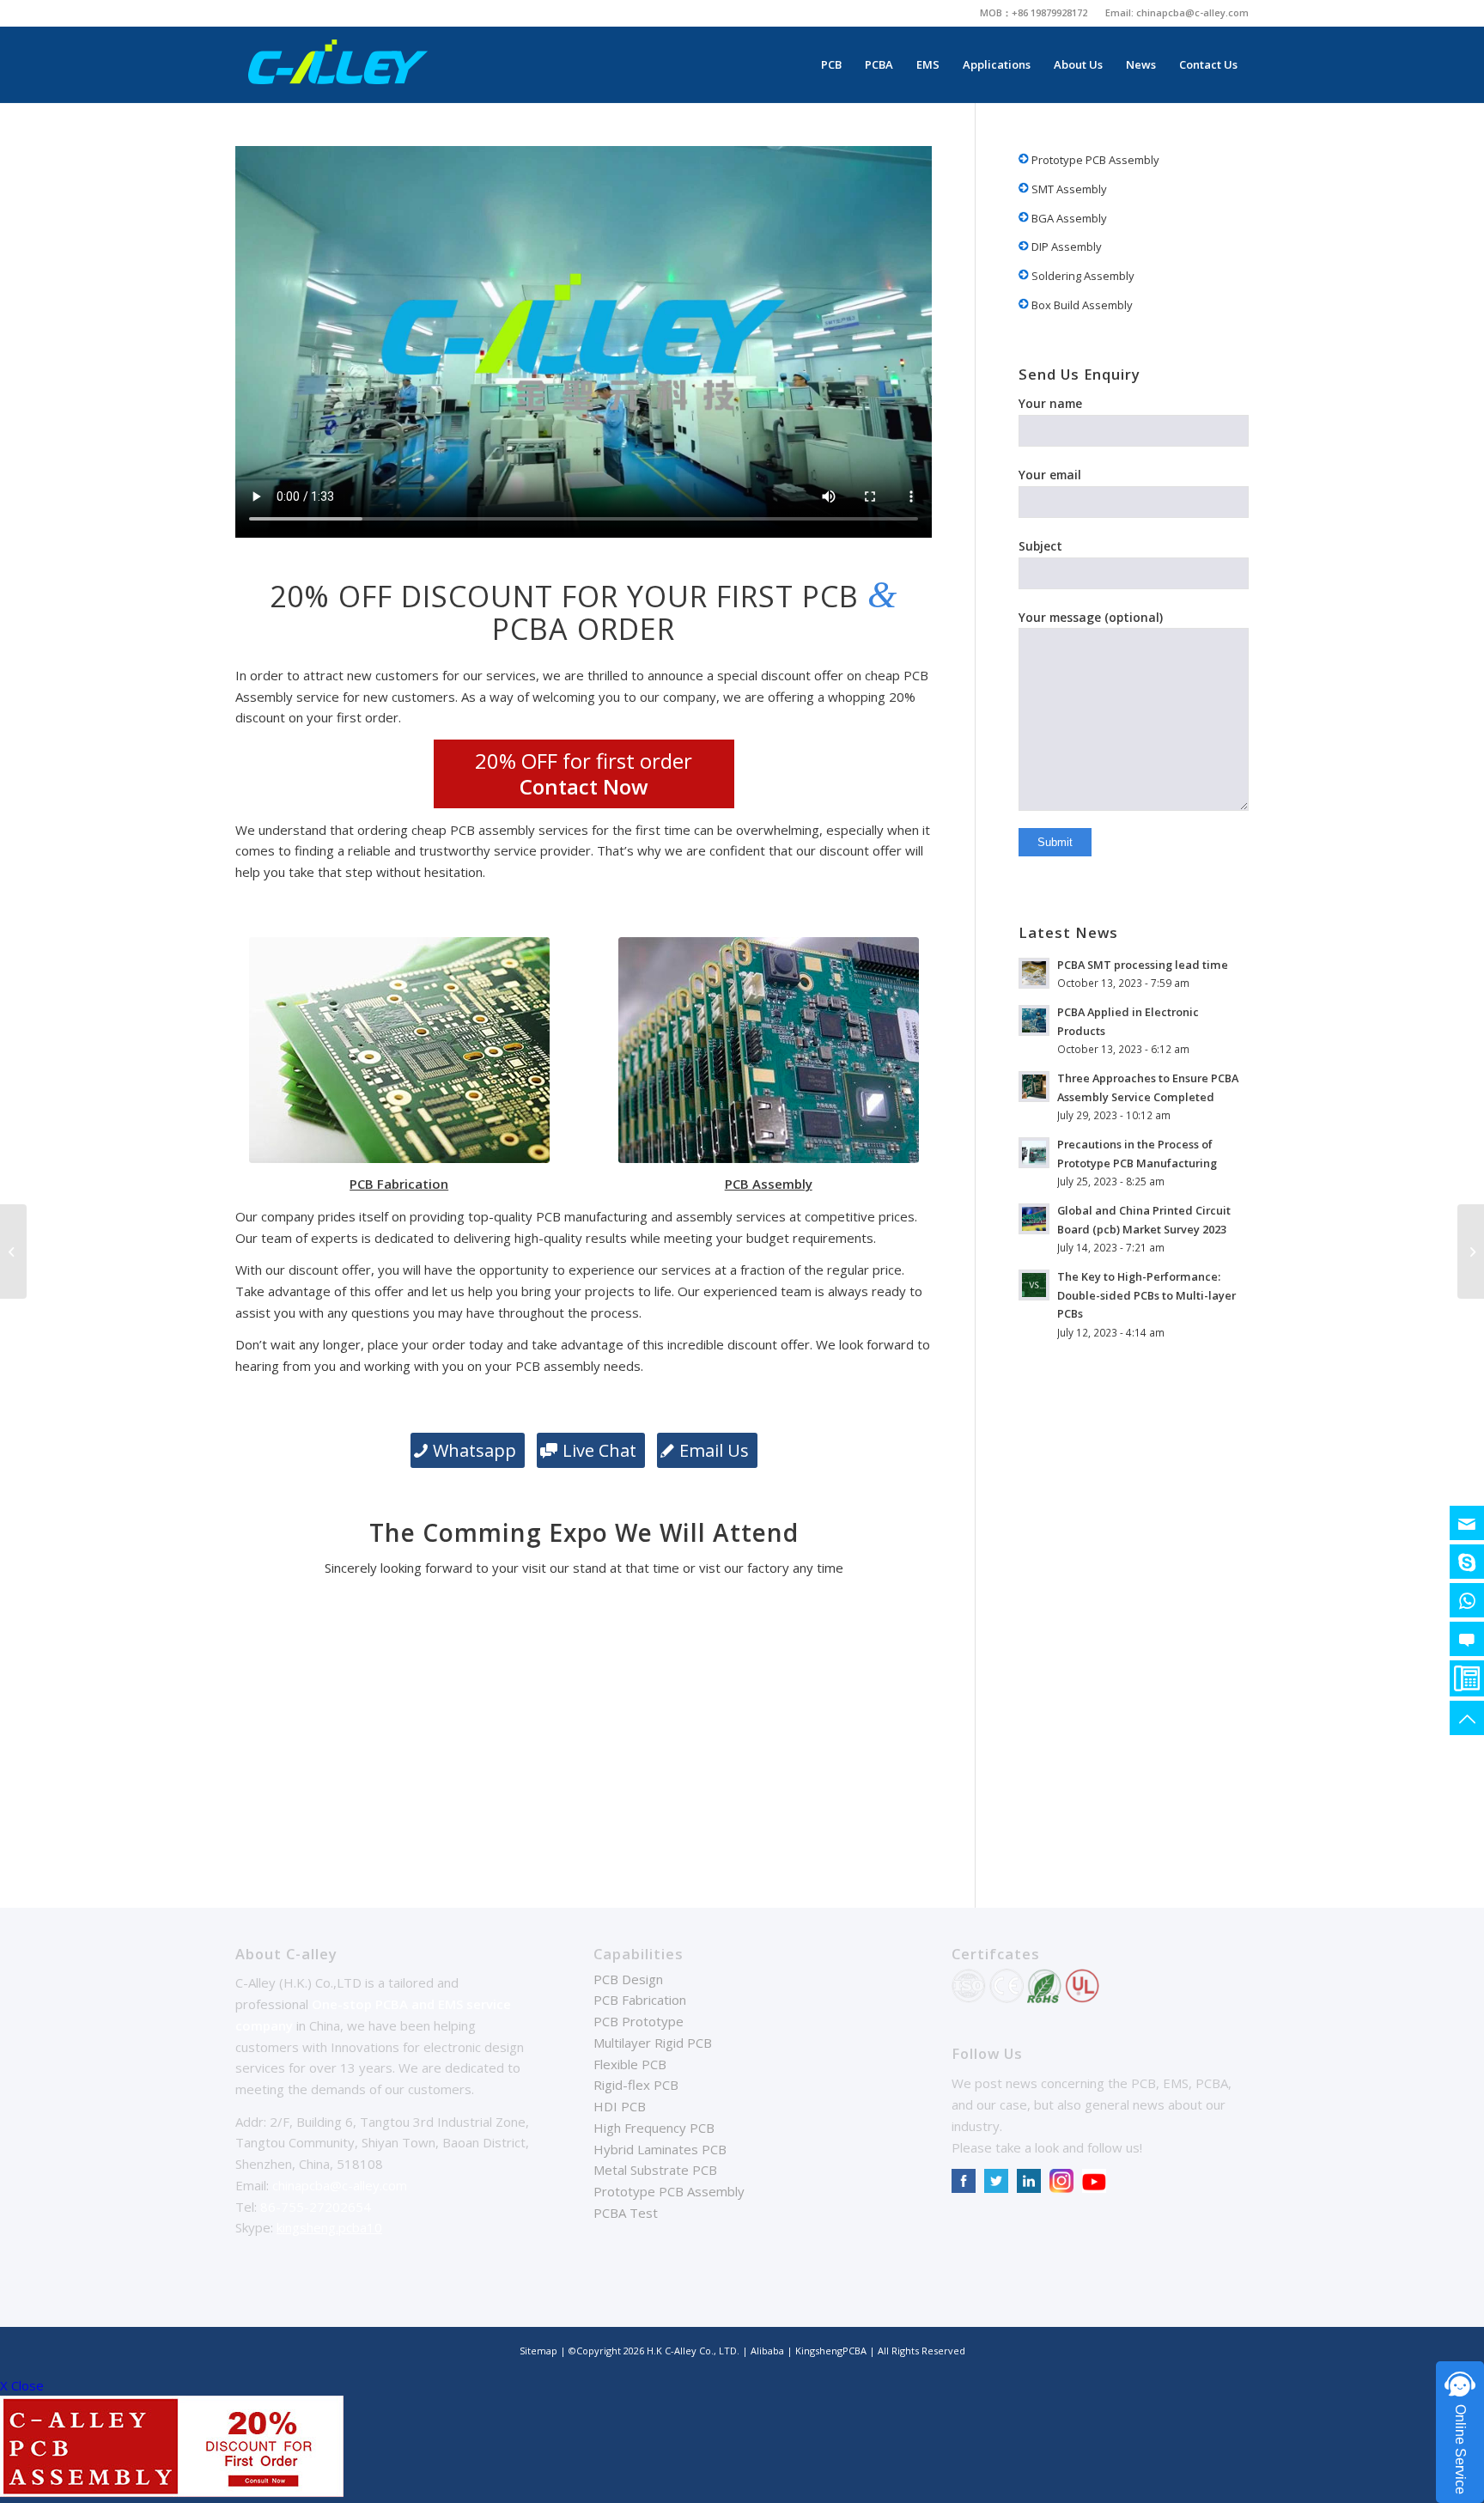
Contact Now (584, 786)
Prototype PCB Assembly (1094, 160)
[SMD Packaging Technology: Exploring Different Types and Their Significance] (13, 1251)
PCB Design (628, 1979)
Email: (1121, 12)
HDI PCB (620, 2106)
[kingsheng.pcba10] (1467, 1562)
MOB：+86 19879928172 (1034, 12)
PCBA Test (626, 2213)
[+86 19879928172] (1467, 1600)
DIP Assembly (1065, 247)
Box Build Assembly (1081, 305)
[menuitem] (1034, 13)
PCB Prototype (639, 2021)
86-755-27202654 (316, 2207)
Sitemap (538, 2351)
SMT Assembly (1068, 189)
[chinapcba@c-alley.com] (1467, 1523)
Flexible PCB (630, 2064)
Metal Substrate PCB (655, 2170)
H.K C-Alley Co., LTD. (693, 2351)
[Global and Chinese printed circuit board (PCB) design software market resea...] (1471, 1251)
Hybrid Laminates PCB (660, 2149)
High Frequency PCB (654, 2128)
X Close (22, 2385)
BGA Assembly (1068, 218)
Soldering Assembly (1082, 276)
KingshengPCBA (831, 2351)
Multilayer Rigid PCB (653, 2043)
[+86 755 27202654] (1467, 1678)
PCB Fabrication (640, 2000)
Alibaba (769, 2351)
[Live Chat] (1467, 1639)
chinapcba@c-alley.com (1192, 12)
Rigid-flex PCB (636, 2085)
